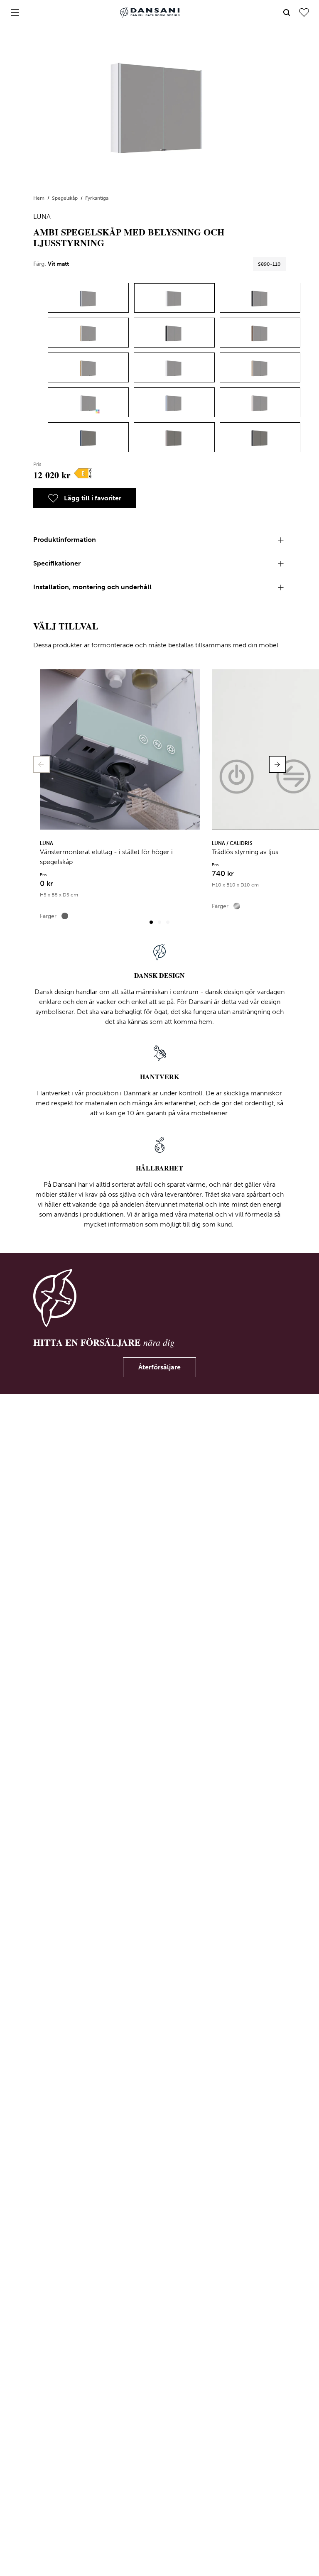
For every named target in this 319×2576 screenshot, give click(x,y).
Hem (39, 198)
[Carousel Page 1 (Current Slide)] (151, 922)
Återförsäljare (159, 1367)
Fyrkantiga (97, 198)
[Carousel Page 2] (159, 922)
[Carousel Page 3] (168, 922)
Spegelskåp (65, 198)
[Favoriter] (304, 12)
